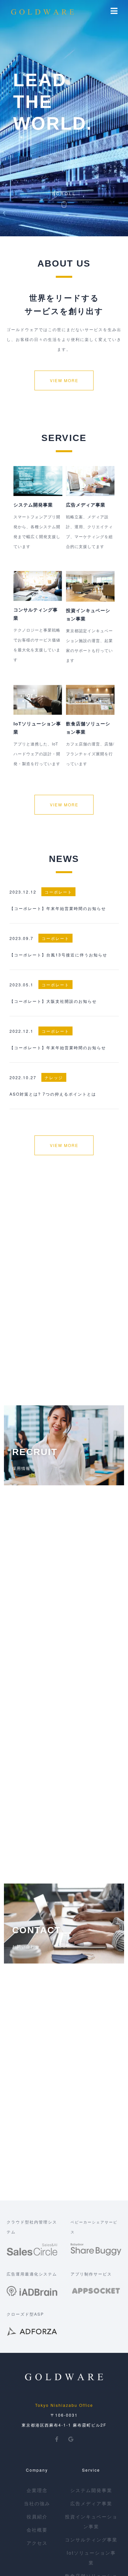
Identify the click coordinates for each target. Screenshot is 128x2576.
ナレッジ (54, 1077)
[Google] (71, 2439)
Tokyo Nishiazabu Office (64, 2405)
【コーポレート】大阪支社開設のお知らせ (53, 1001)
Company (37, 2470)
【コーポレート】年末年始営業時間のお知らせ (58, 908)
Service (91, 2470)
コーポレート (58, 892)
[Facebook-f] (57, 2439)
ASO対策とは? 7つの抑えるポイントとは (53, 1094)
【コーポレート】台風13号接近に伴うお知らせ (58, 955)
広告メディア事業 (86, 505)
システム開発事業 (33, 505)
